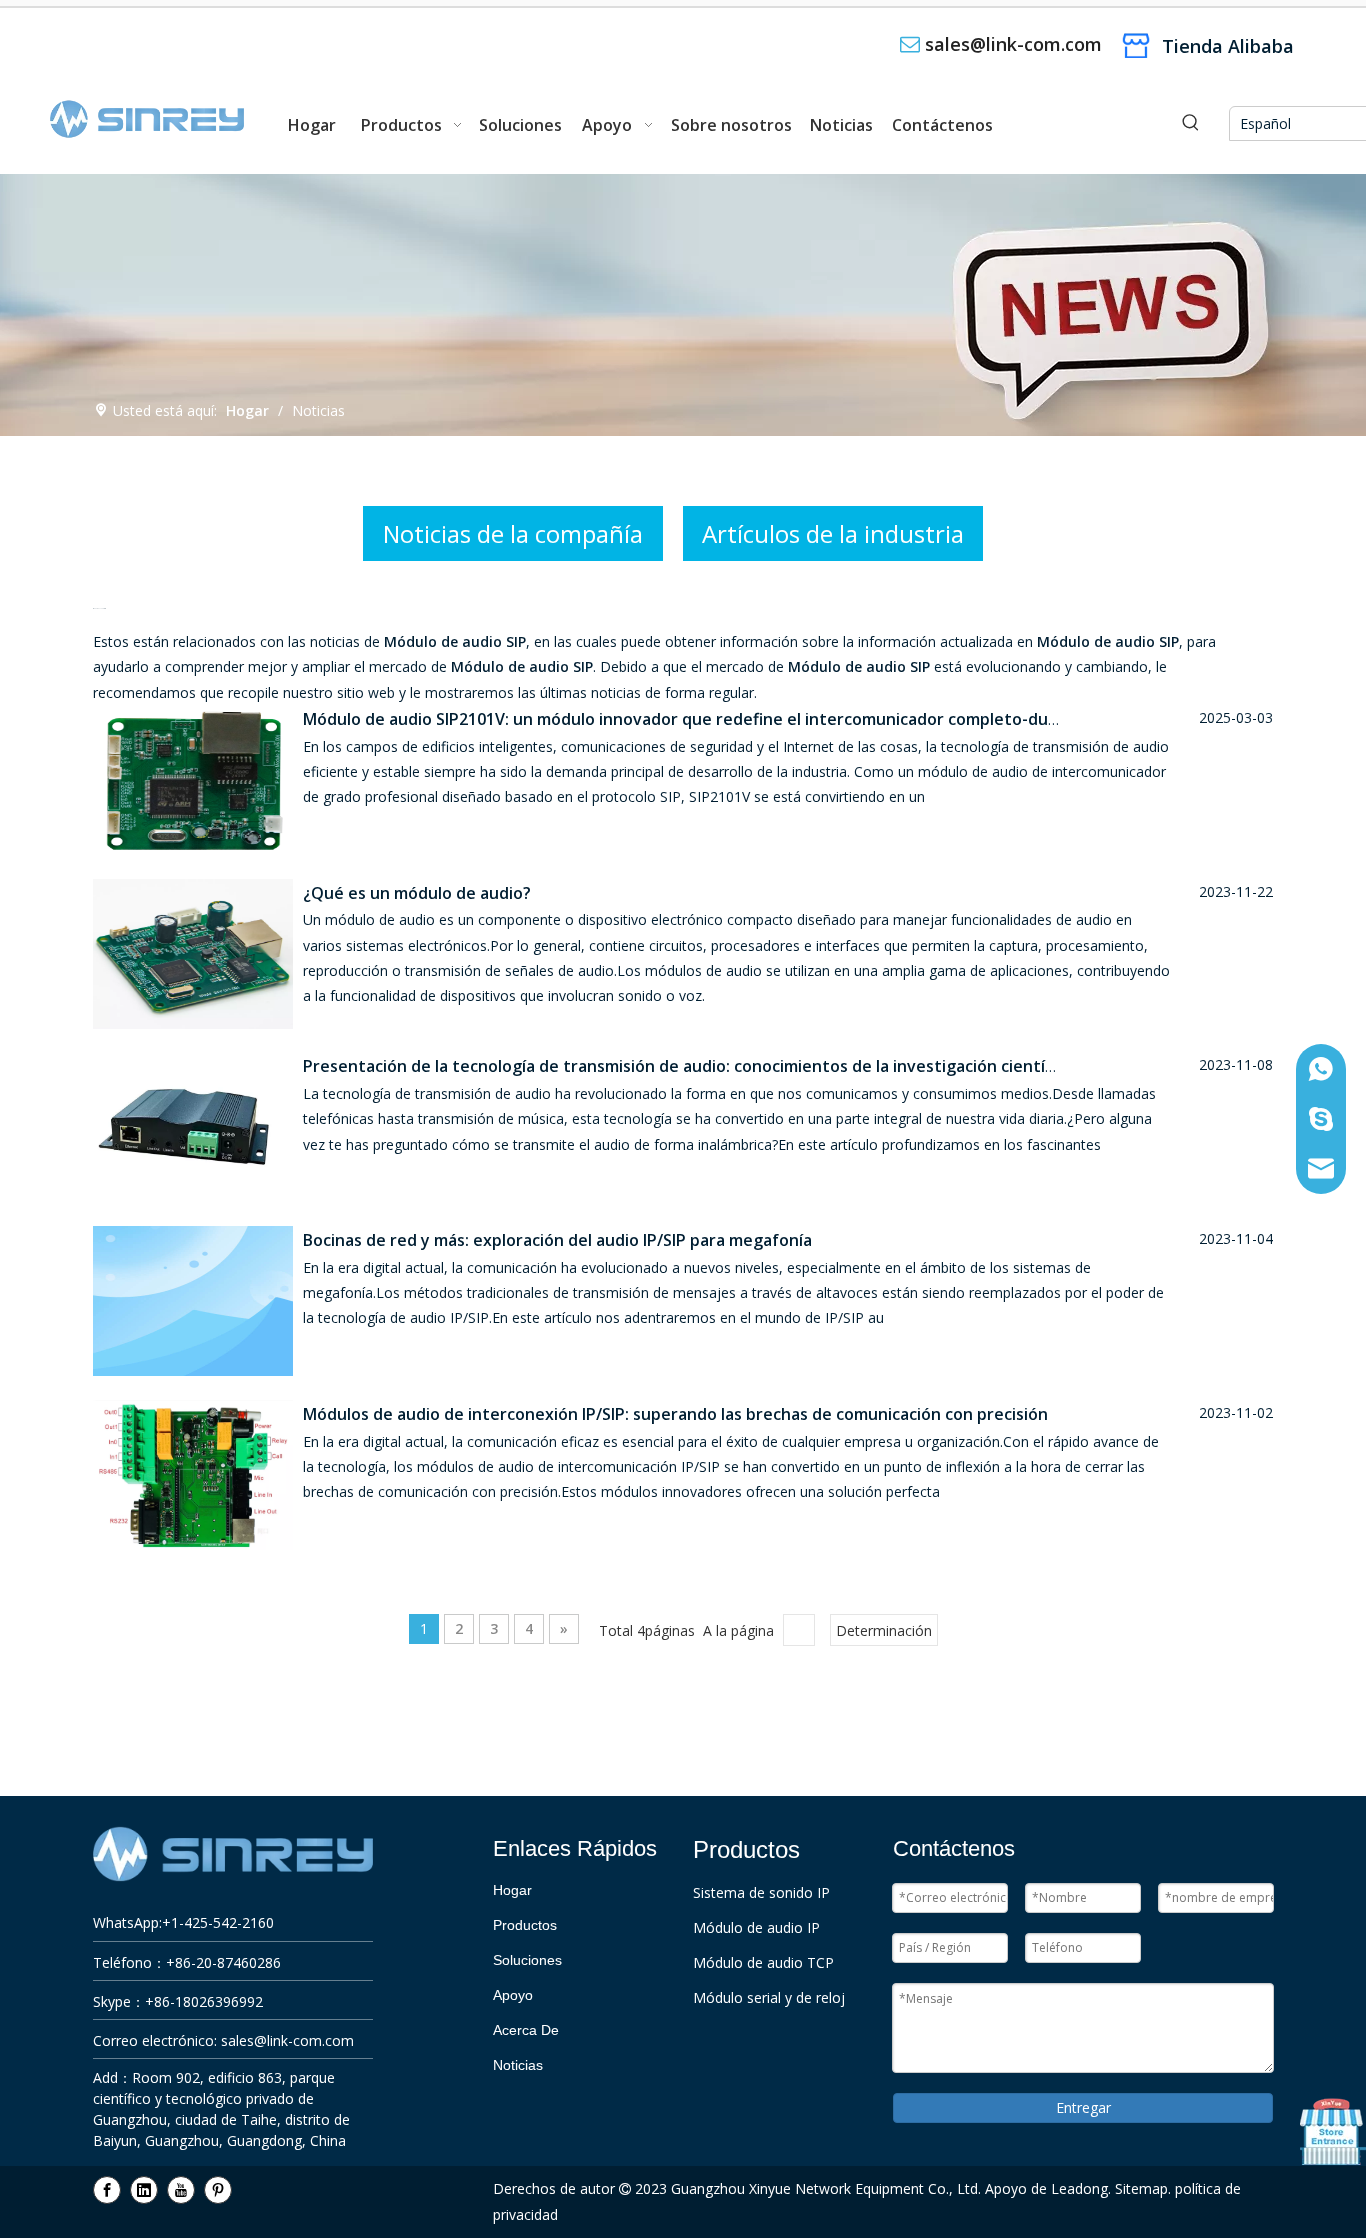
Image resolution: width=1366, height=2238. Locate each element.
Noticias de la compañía (513, 533)
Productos (525, 1925)
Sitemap (1141, 2188)
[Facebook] (107, 2190)
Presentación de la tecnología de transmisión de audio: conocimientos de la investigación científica (687, 1066)
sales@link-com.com (1013, 44)
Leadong (1079, 2188)
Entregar (1083, 2107)
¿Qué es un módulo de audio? (417, 893)
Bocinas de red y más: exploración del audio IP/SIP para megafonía (557, 1240)
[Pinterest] (218, 2190)
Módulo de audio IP (756, 1927)
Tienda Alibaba (1228, 46)
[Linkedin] (144, 2190)
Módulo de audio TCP (763, 1962)
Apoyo (513, 1995)
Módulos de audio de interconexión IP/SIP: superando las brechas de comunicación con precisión (675, 1414)
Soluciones (527, 1960)
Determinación (884, 1630)
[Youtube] (181, 2190)
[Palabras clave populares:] (1191, 124)
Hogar (512, 1890)
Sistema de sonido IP (761, 1892)
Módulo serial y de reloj (769, 1997)
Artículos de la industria (833, 533)
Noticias (518, 2065)
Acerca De (526, 2030)
